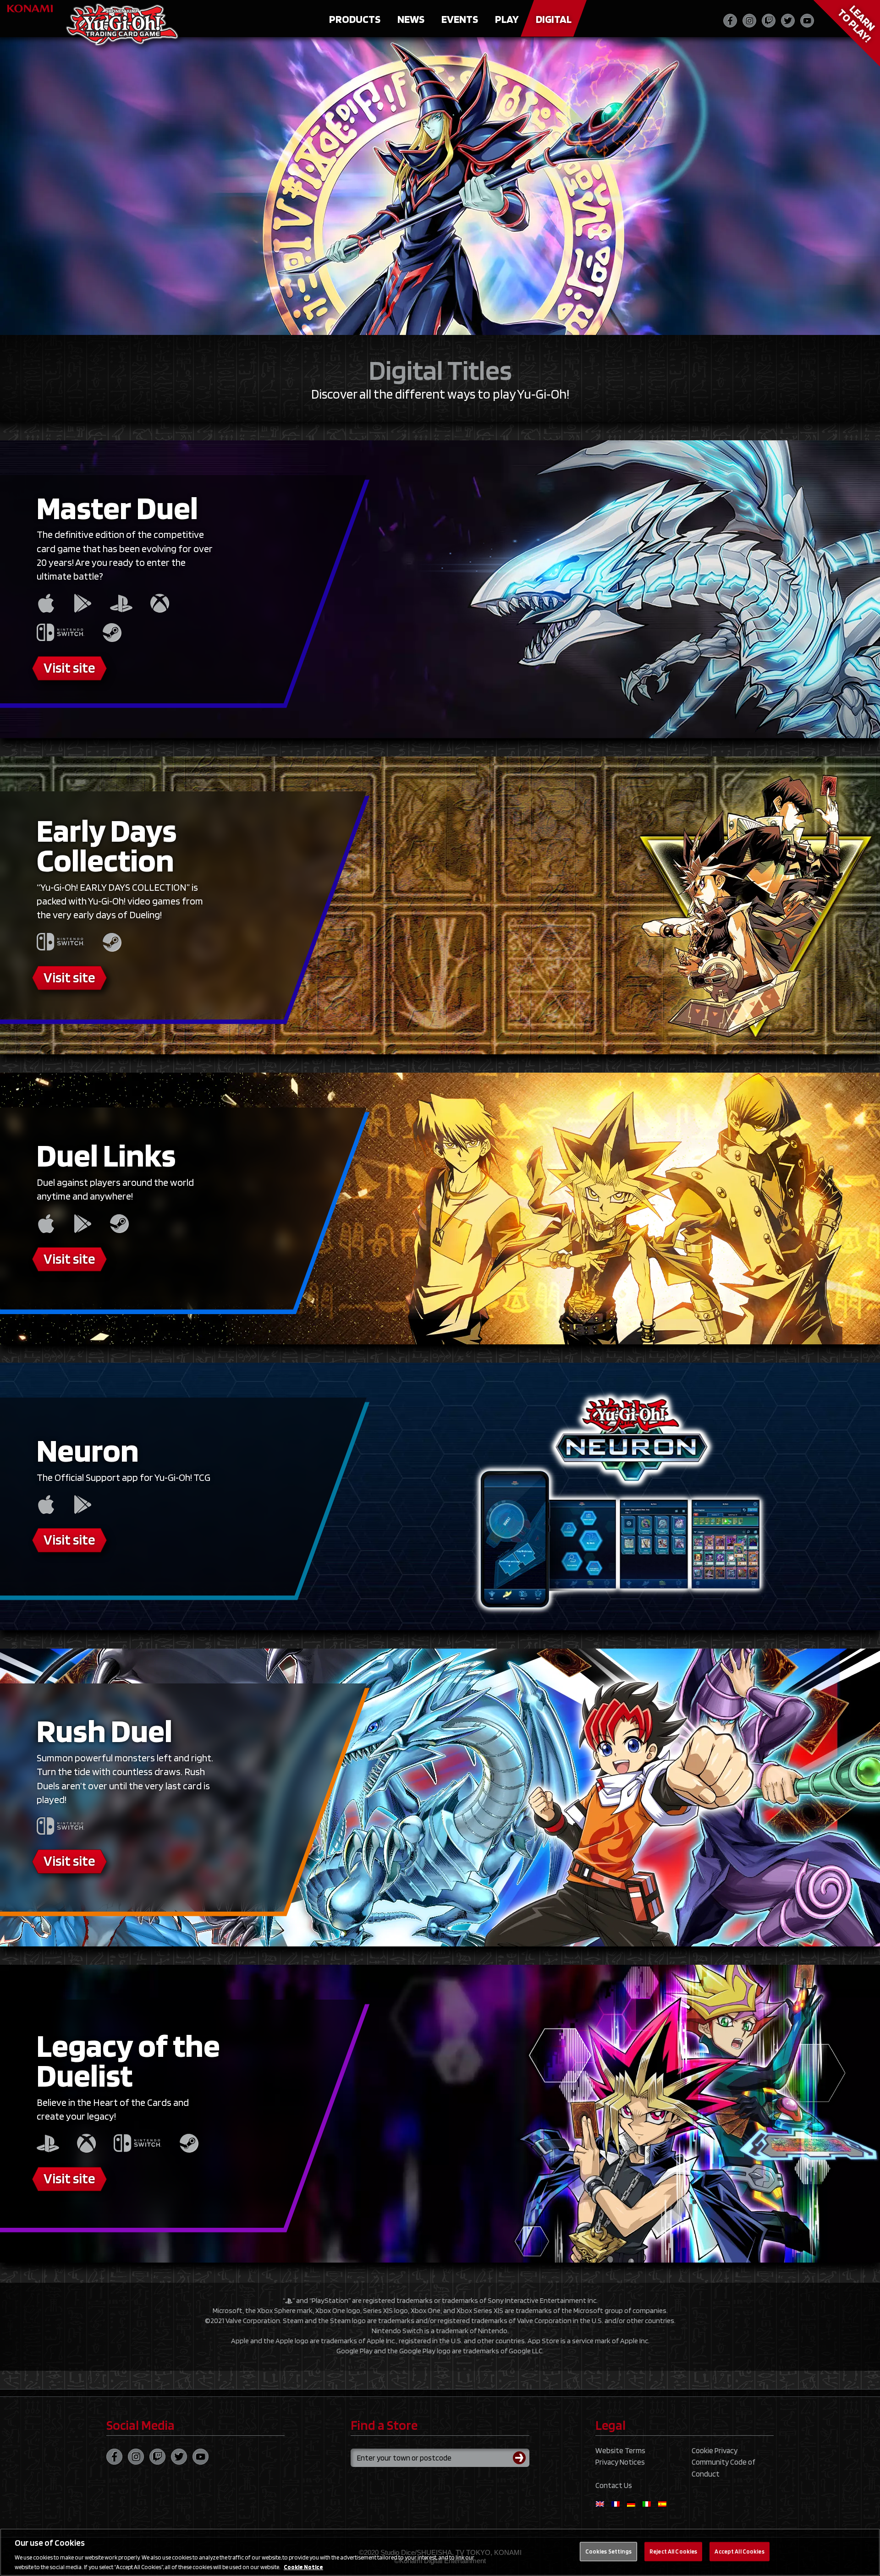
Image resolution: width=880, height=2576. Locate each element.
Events (460, 19)
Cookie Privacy (715, 2450)
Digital (554, 19)
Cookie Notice (303, 2567)
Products (355, 19)
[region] (440, 2552)
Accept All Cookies (739, 2551)
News (411, 19)
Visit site (69, 667)
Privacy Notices (620, 2462)
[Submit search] (521, 2458)
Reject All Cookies (673, 2551)
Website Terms (620, 2450)
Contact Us (614, 2485)
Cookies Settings (609, 2551)
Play (507, 19)
